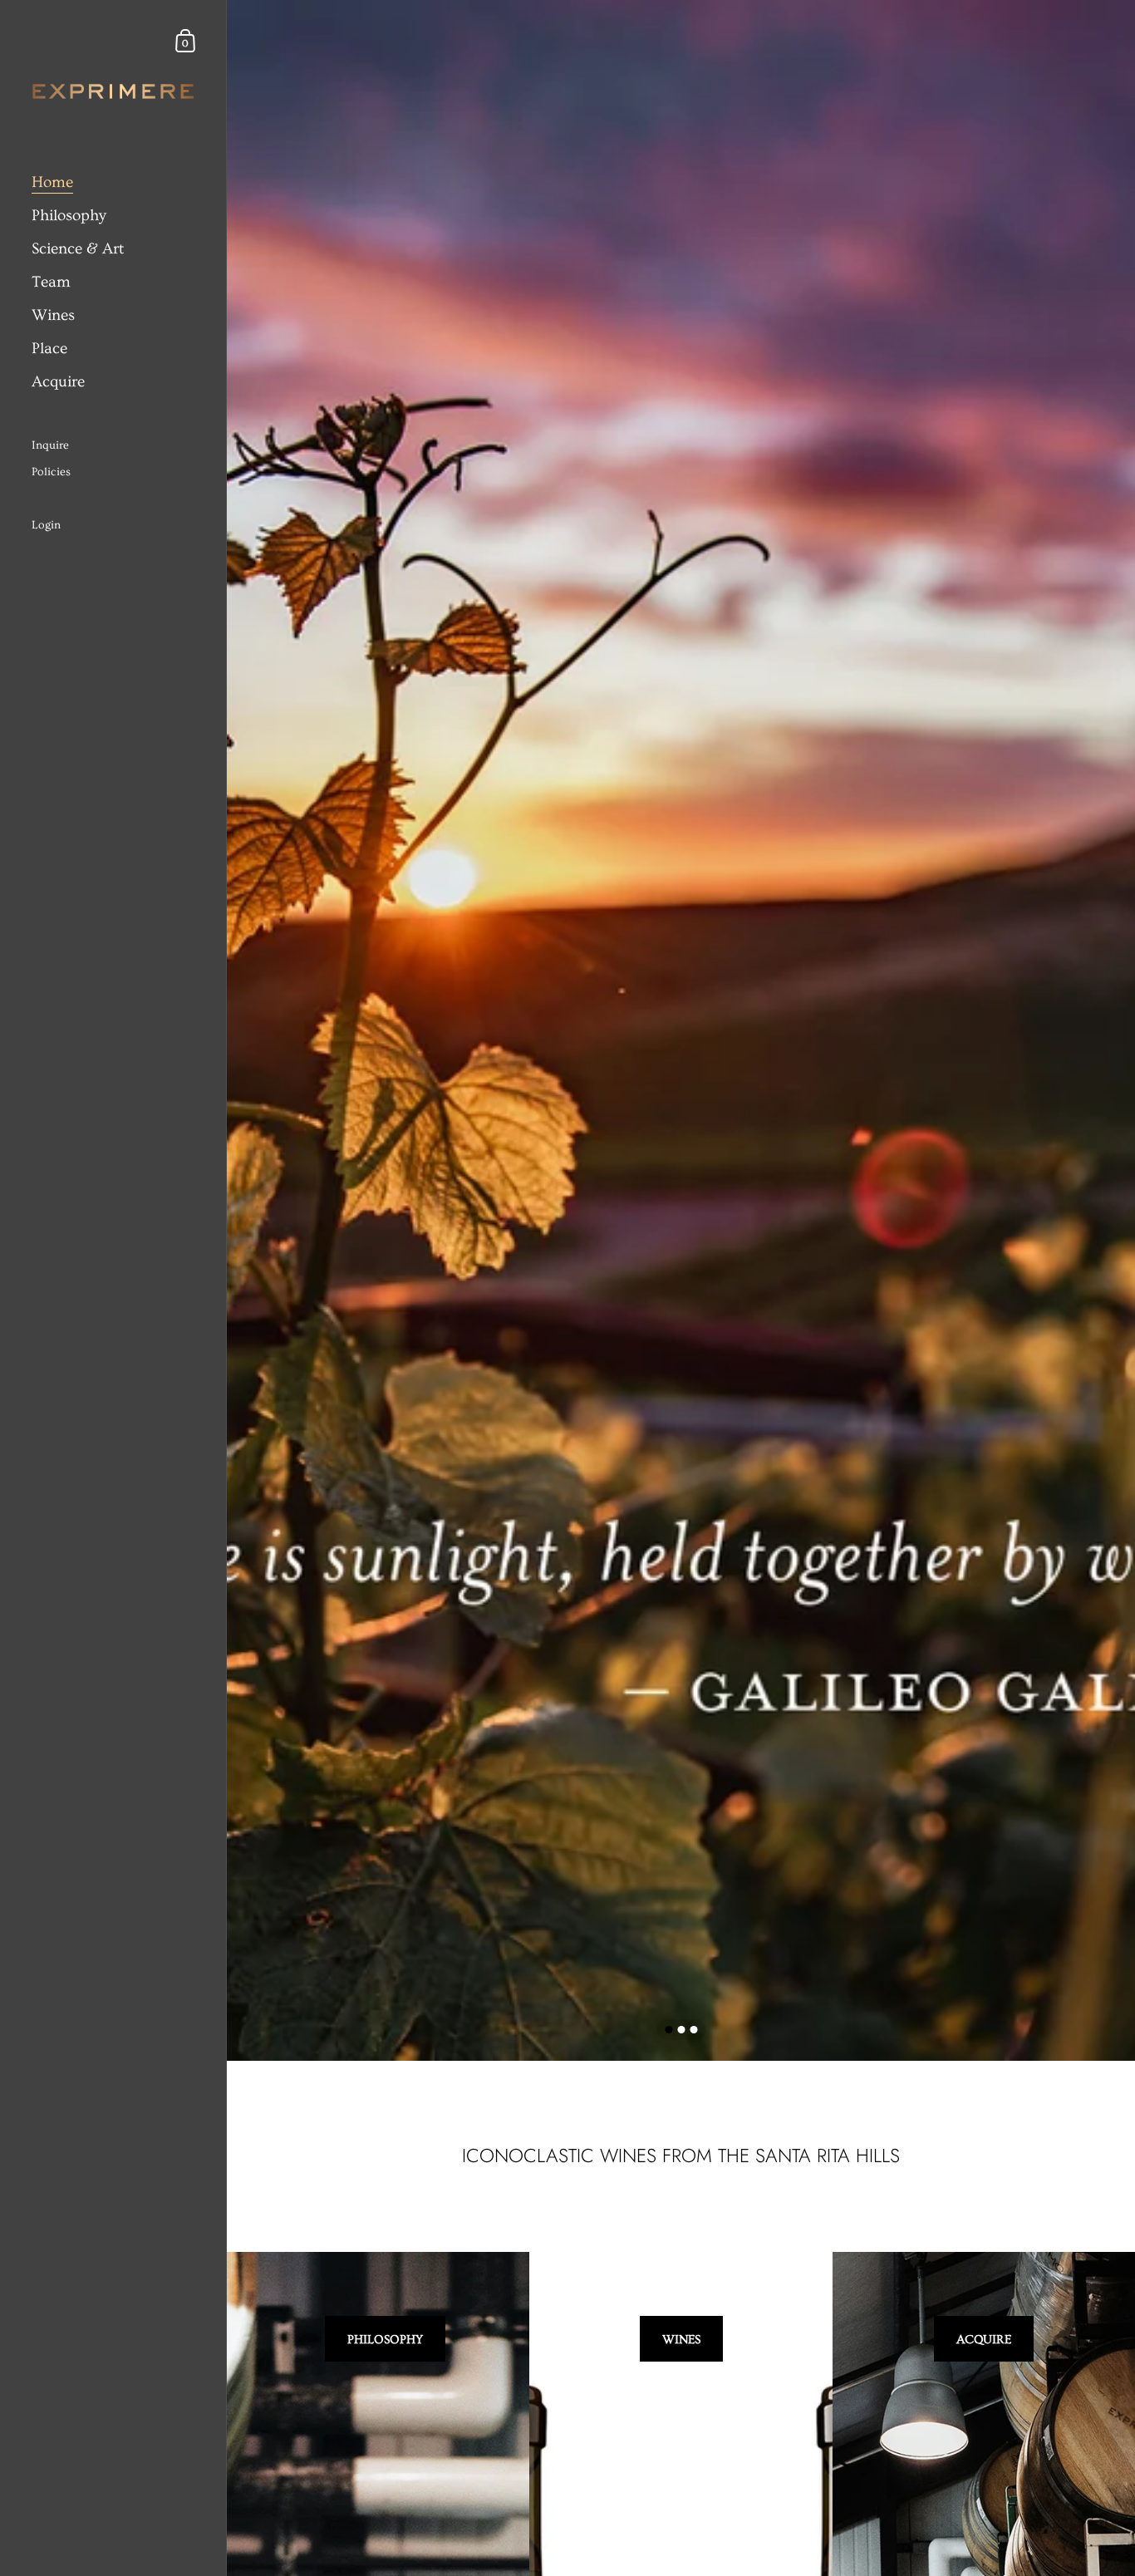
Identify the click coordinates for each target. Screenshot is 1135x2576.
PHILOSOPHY (385, 2340)
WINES (681, 2340)
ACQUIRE (984, 2340)
